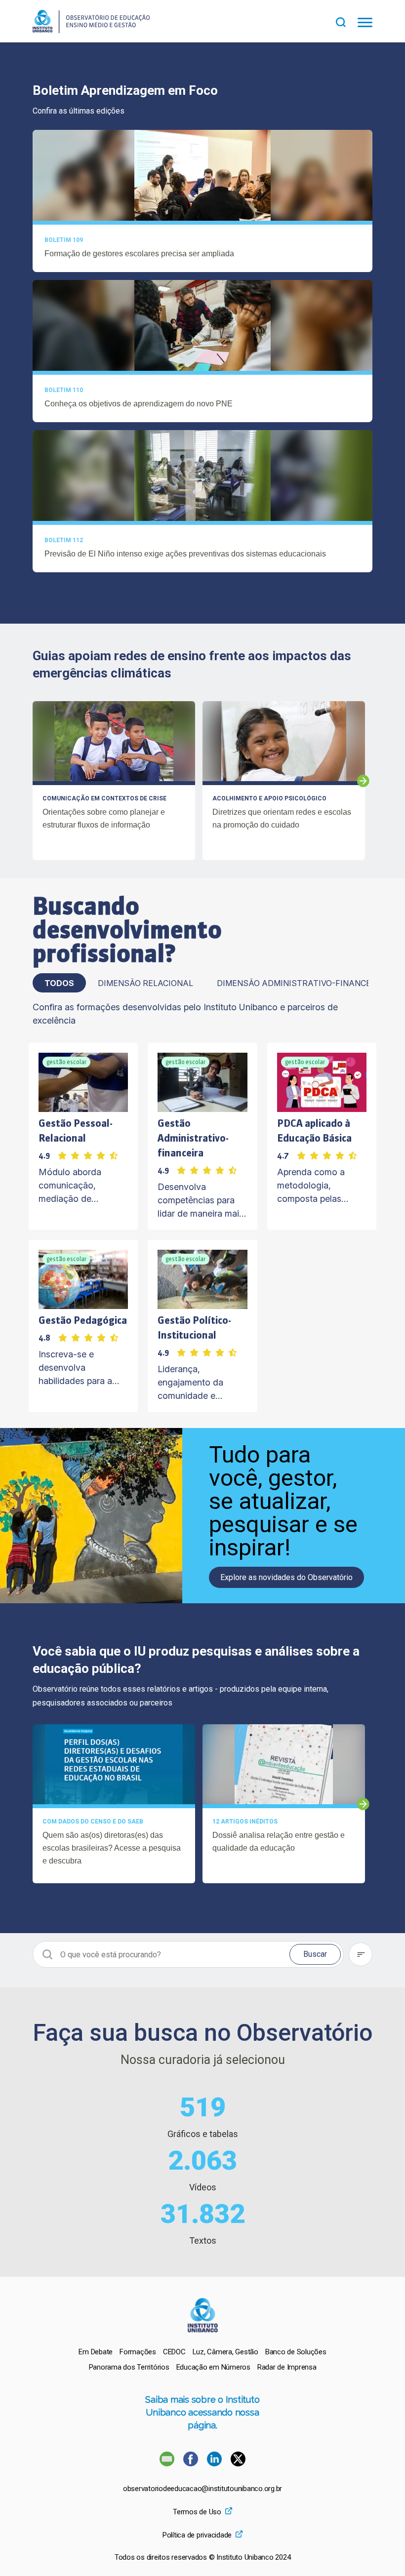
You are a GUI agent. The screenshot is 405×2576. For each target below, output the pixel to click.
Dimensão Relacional (145, 983)
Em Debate (96, 2352)
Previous (33, 781)
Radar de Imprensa (287, 2367)
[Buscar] (347, 21)
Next (363, 781)
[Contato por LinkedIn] (215, 2464)
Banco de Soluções (296, 2352)
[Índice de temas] (361, 1954)
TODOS (59, 983)
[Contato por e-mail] (167, 2464)
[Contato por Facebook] (192, 2464)
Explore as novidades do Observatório (286, 1577)
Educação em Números (213, 2367)
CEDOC (174, 2352)
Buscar (315, 1954)
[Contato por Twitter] (238, 2464)
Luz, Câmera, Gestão (225, 2352)
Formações (138, 2352)
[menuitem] (96, 2352)
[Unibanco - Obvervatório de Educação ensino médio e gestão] (91, 30)
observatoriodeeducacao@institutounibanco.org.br (202, 2489)
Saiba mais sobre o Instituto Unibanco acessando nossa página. (202, 2412)
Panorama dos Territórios (129, 2367)
